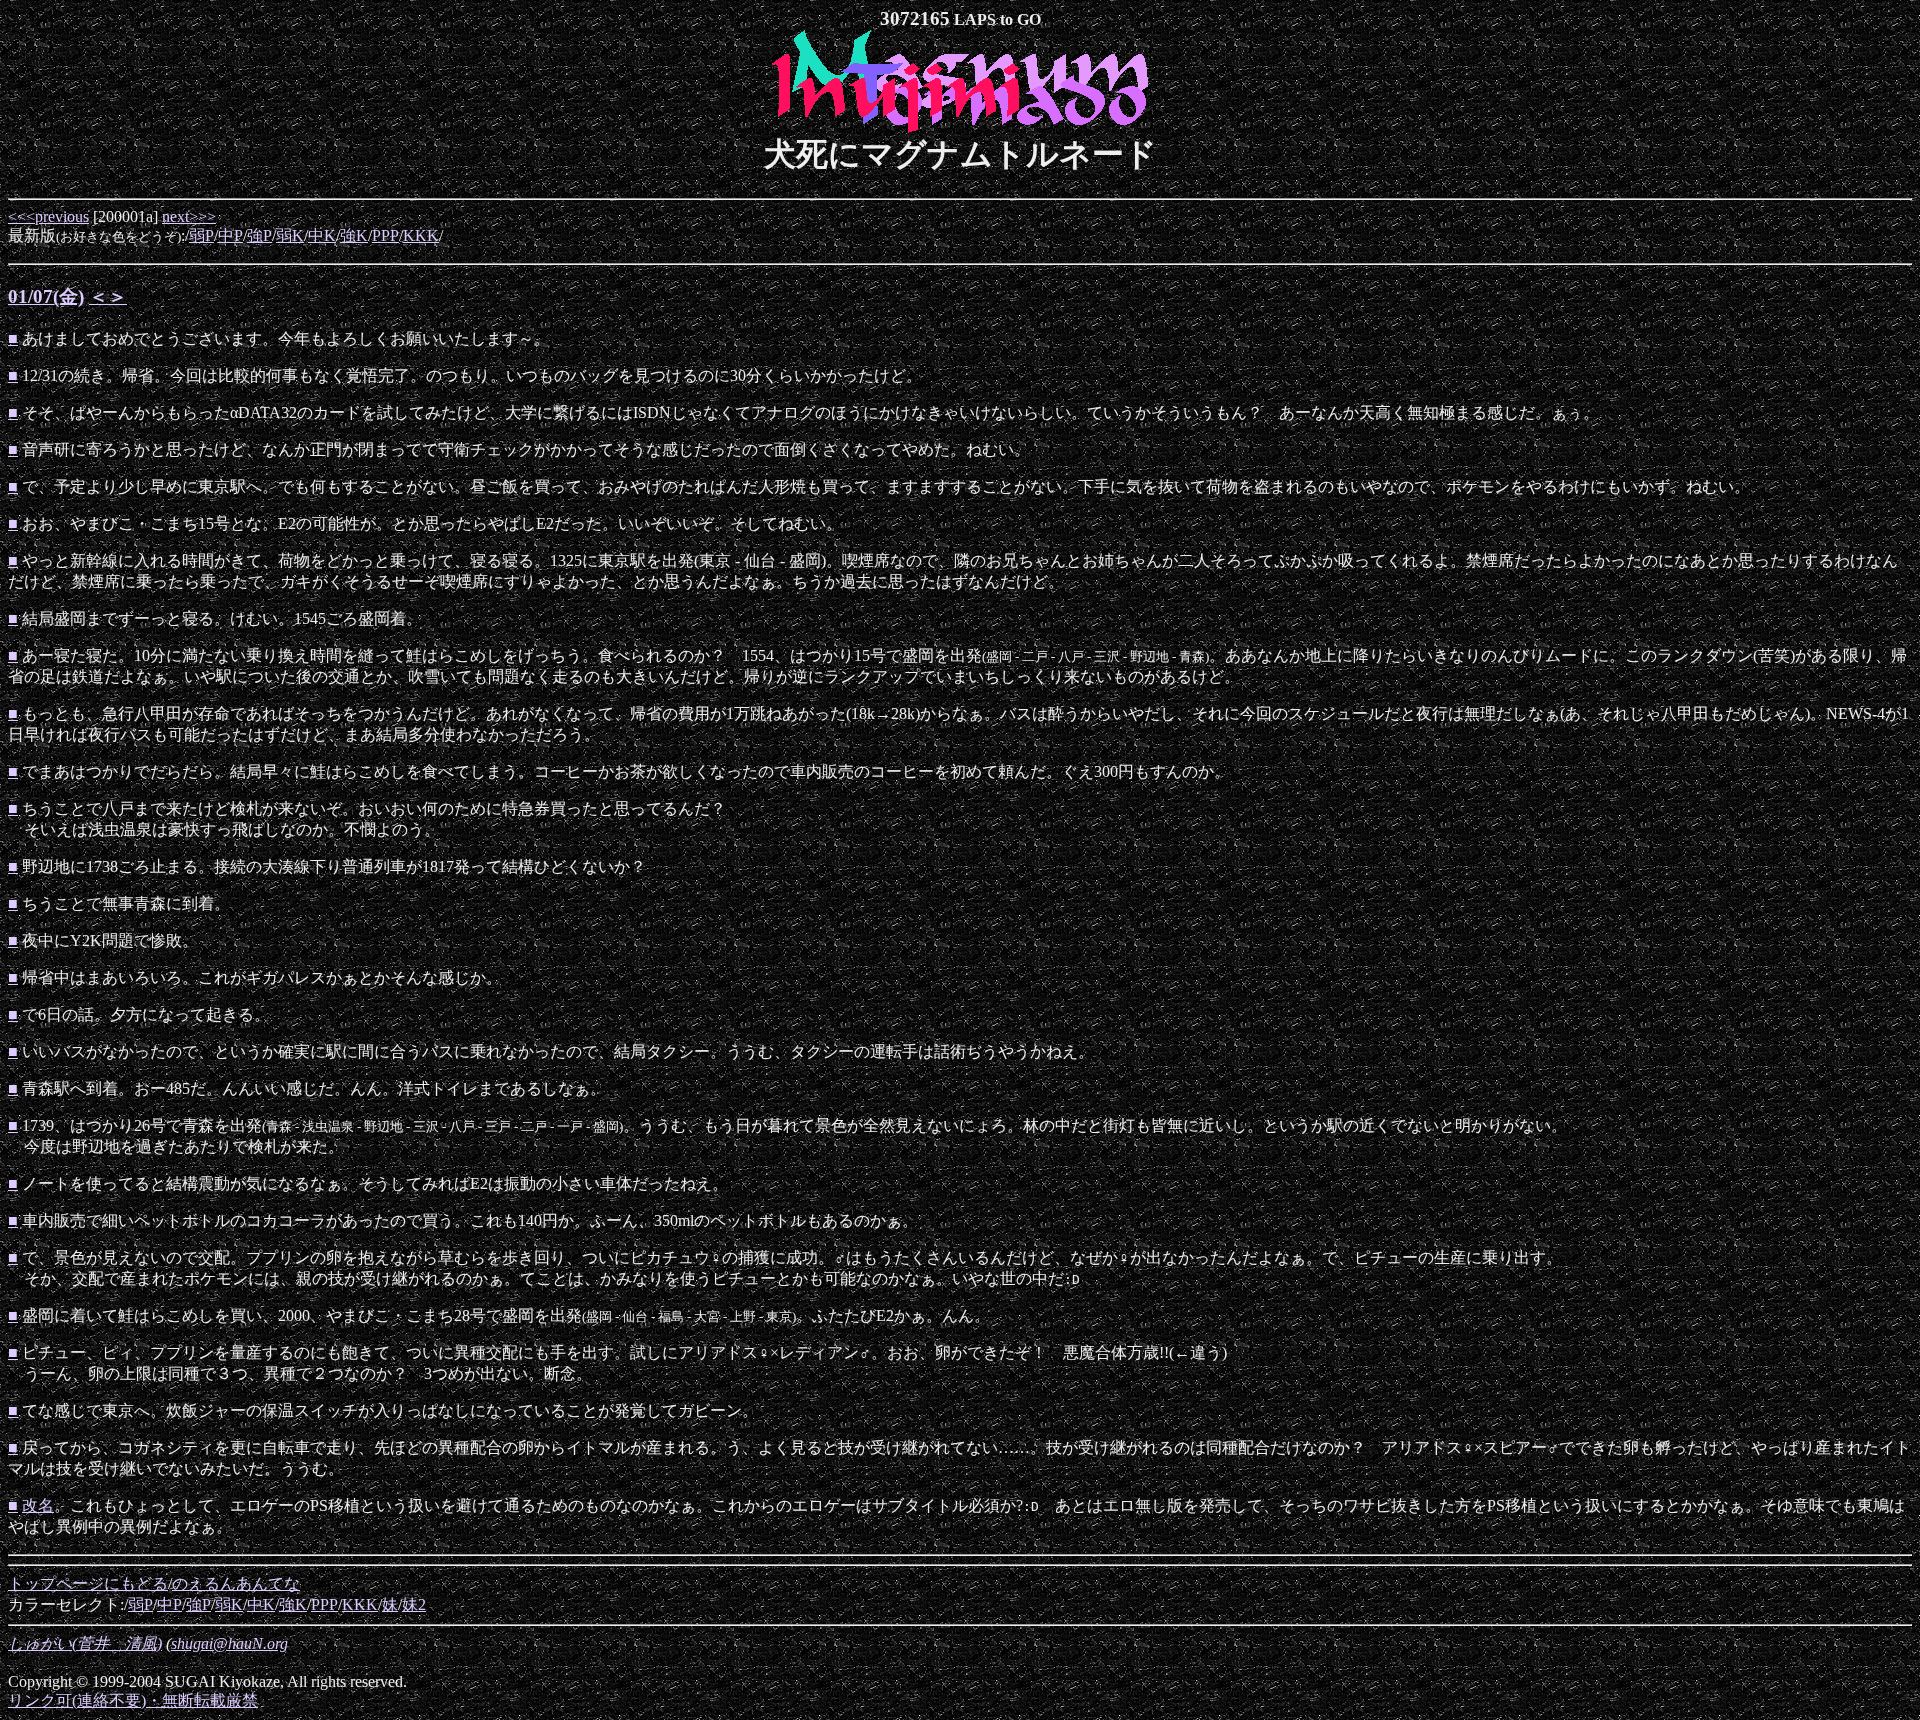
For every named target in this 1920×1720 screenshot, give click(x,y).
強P (259, 235)
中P (230, 235)
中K (322, 235)
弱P (201, 235)
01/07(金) (46, 296)
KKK (421, 235)
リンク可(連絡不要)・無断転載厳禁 (133, 1700)
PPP (385, 235)
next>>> (189, 216)
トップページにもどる (88, 1583)
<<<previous (48, 216)
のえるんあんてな (236, 1583)
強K (354, 235)
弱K (290, 235)
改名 (38, 1505)
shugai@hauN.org (229, 1643)
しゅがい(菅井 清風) (85, 1643)
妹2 (414, 1604)
